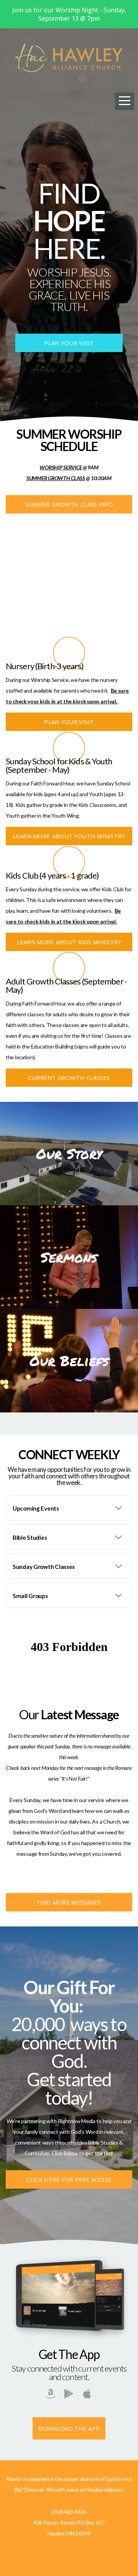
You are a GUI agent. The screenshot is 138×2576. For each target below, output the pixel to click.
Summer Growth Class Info (69, 504)
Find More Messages (69, 1902)
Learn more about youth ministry (69, 836)
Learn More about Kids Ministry (69, 942)
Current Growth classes (69, 1078)
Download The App (69, 2428)
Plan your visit (69, 343)
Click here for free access (69, 2179)
